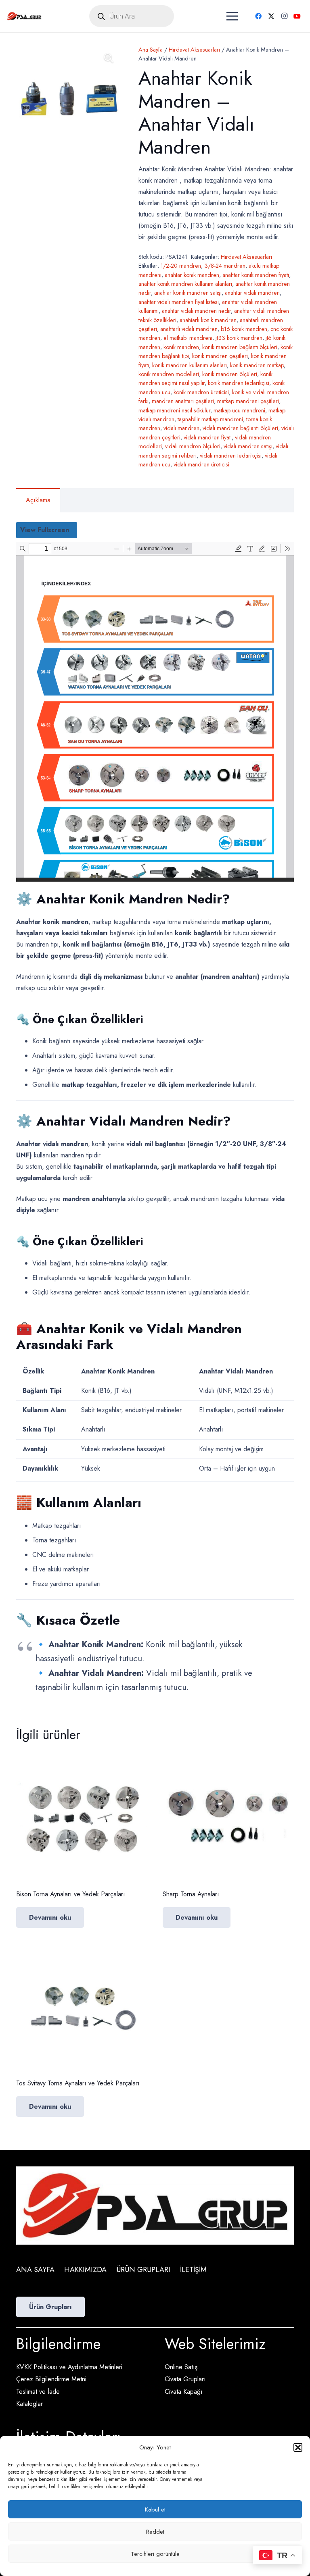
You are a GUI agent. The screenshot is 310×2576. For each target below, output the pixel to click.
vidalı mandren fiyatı (208, 437)
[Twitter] (271, 16)
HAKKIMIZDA (85, 2270)
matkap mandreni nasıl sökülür (174, 410)
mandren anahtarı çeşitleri (183, 401)
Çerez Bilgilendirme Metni (51, 2379)
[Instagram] (284, 16)
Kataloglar (29, 2404)
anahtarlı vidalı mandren (189, 329)
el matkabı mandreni (188, 338)
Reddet (155, 2532)
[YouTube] (297, 16)
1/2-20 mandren (181, 266)
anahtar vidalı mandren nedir (196, 311)
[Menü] (232, 16)
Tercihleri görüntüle (155, 2554)
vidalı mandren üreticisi (201, 464)
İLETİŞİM (193, 2270)
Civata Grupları (185, 2379)
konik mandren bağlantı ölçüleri (240, 347)
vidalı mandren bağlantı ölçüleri (240, 428)
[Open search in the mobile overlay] (132, 16)
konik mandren (181, 347)
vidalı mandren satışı (248, 446)
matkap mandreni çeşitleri (248, 401)
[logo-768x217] (24, 16)
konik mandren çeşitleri (220, 356)
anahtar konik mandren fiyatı (256, 275)
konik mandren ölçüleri (230, 374)
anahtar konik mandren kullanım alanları (185, 284)
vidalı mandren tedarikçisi (231, 456)
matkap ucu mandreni (239, 410)
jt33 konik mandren (239, 338)
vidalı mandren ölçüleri (193, 446)
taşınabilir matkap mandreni (210, 419)
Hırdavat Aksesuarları (194, 50)
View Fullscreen (45, 530)
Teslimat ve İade (38, 2392)
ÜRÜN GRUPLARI (143, 2270)
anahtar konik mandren (192, 275)
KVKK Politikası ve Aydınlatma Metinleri (69, 2367)
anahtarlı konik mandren (208, 320)
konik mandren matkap (257, 365)
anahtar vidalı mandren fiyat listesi (179, 302)
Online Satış (181, 2367)
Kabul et (155, 2509)
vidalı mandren (181, 428)
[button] (298, 2447)
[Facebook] (258, 16)
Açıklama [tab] (38, 500)
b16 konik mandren (244, 329)
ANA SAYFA (35, 2270)
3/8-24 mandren (225, 266)
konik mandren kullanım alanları (190, 365)
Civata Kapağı (184, 2392)
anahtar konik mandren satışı (188, 293)
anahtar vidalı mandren (252, 293)
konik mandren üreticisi (201, 392)
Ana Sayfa (151, 50)
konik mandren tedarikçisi (239, 383)
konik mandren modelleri (169, 374)
